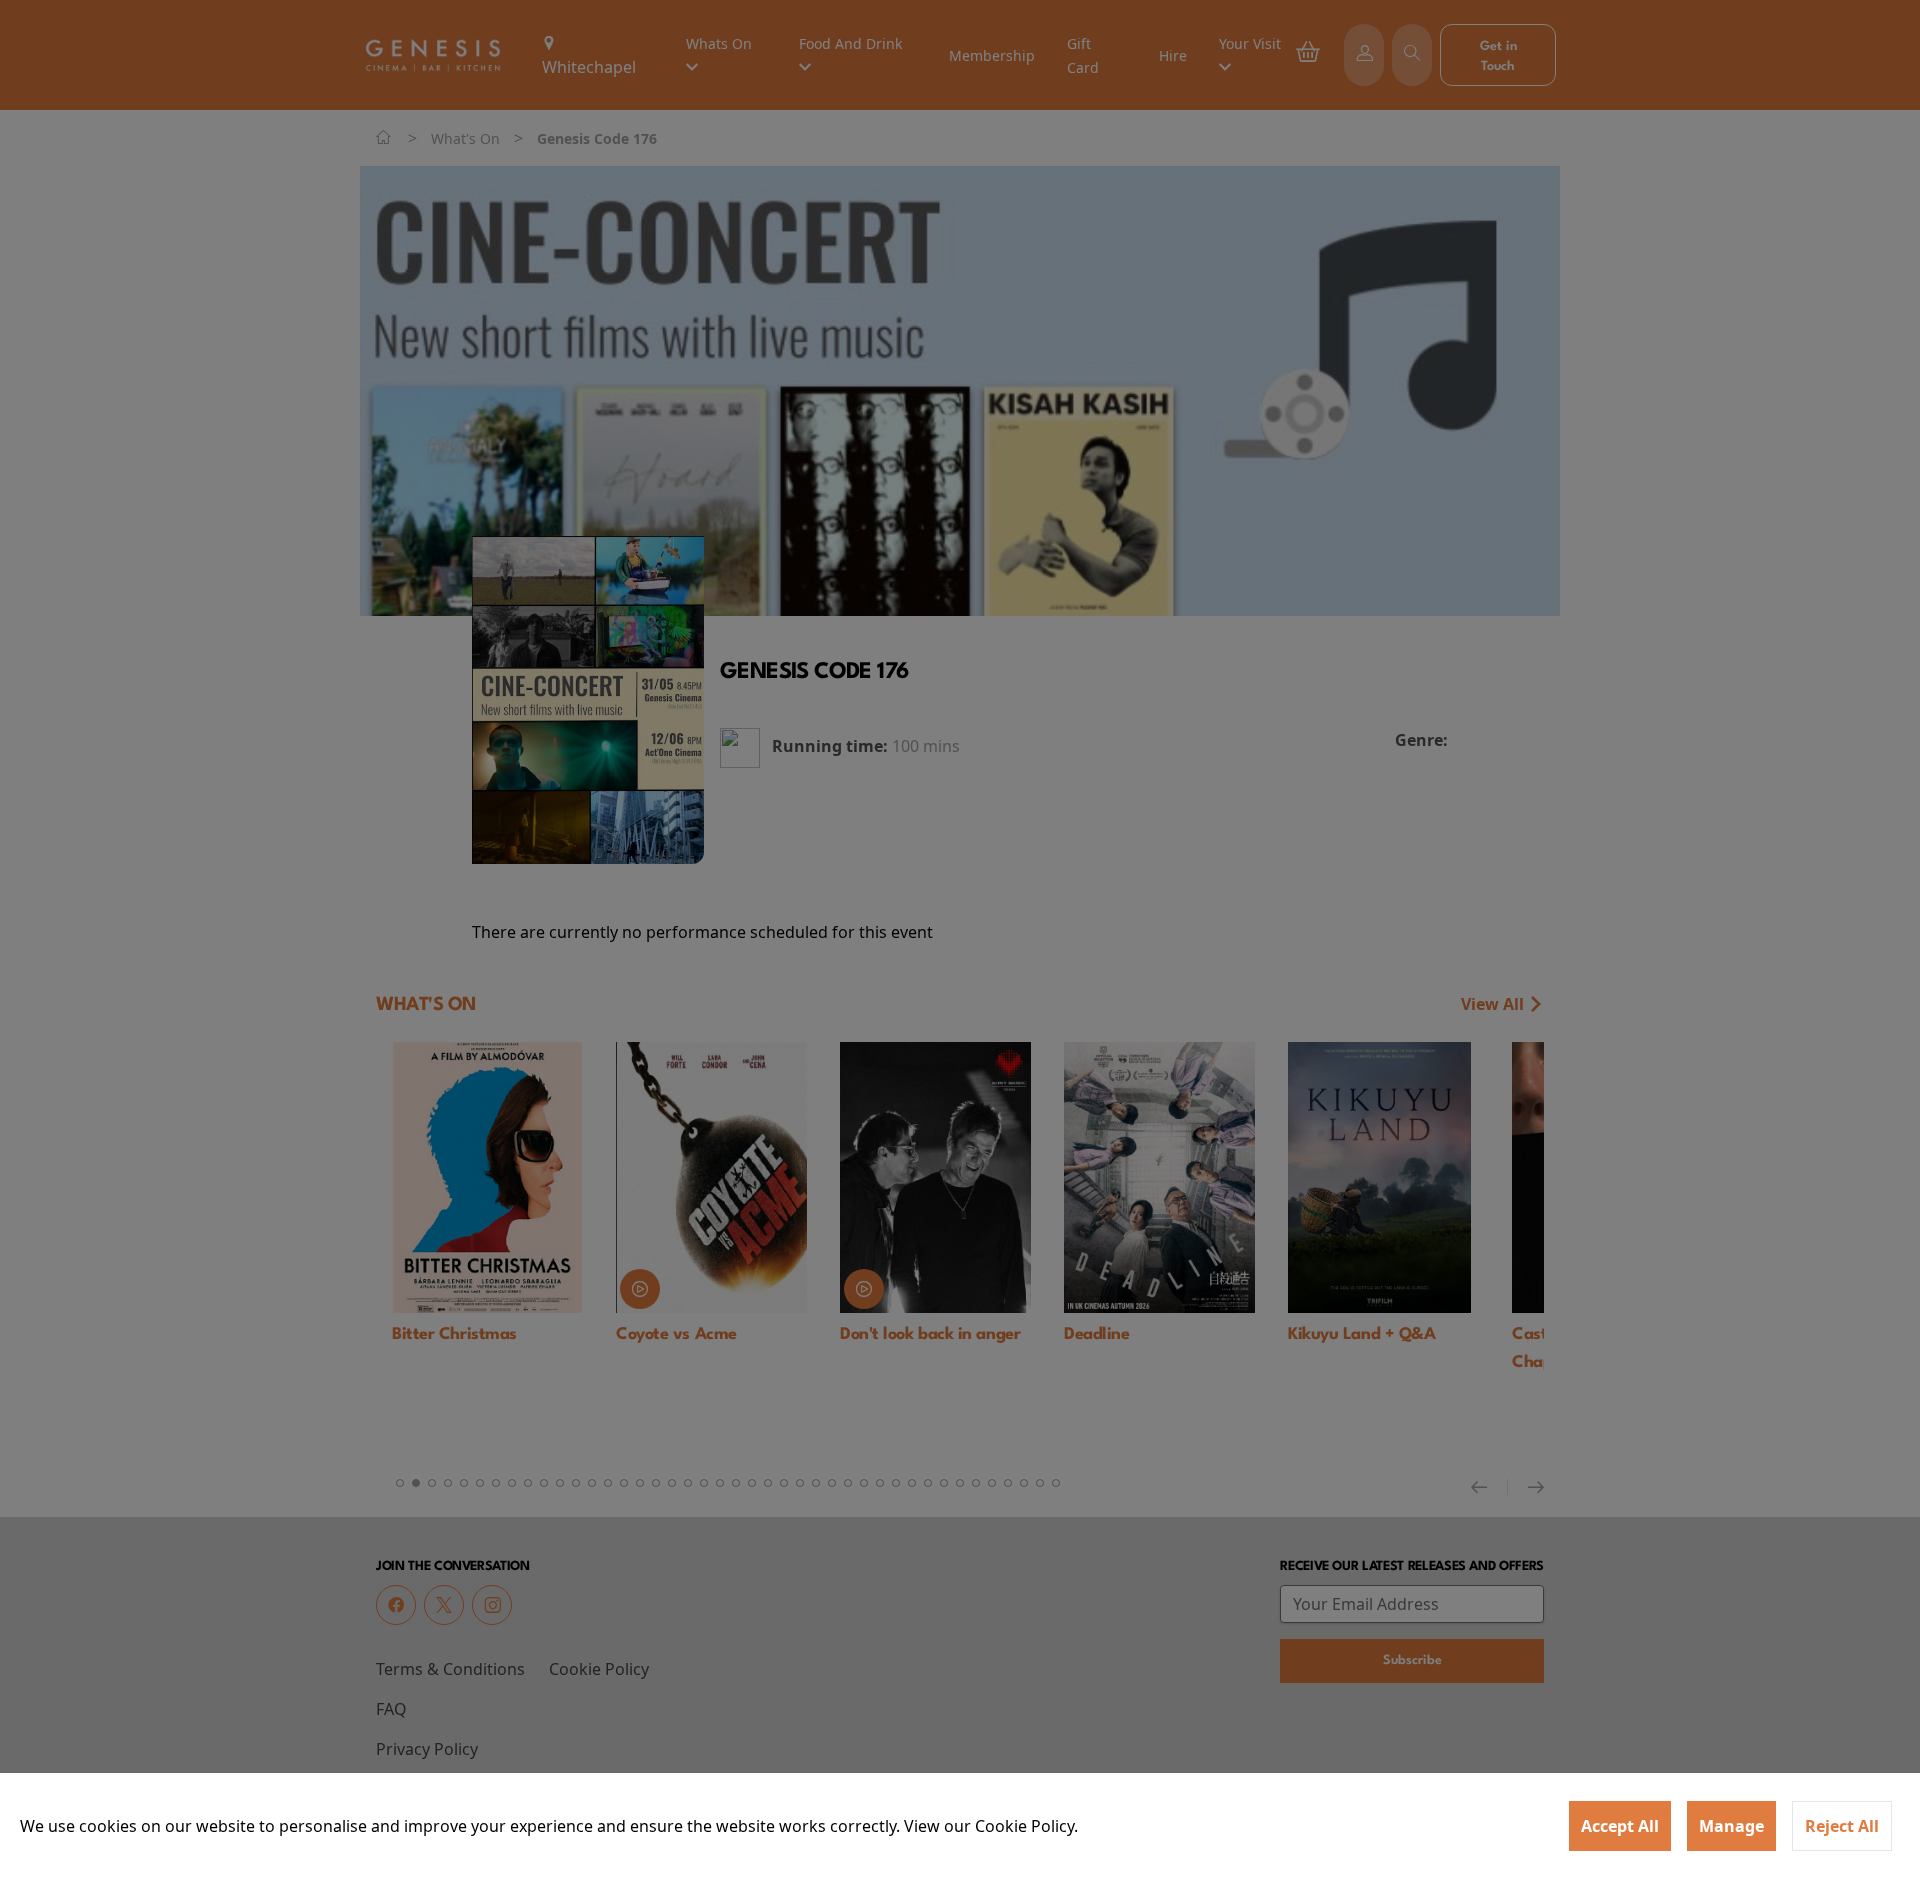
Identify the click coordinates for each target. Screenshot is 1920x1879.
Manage (1731, 1826)
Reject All (1842, 1826)
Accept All (1620, 1826)
